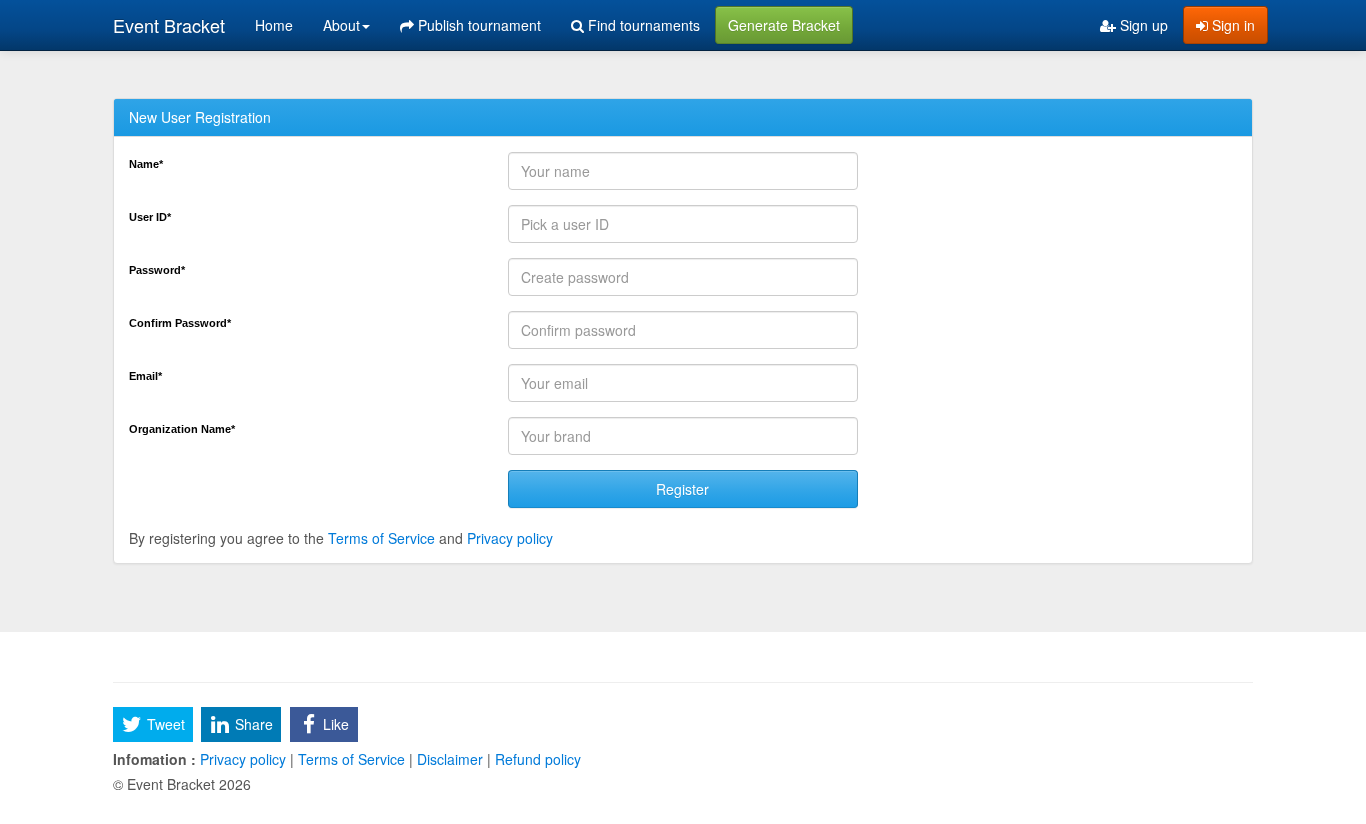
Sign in (1231, 25)
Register (682, 489)
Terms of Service (381, 538)
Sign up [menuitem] (1142, 25)
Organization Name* (182, 429)
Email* (145, 376)
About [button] (341, 25)
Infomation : (154, 759)
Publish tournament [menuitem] (477, 25)
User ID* (150, 217)
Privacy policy (510, 538)
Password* (157, 270)
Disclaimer (450, 759)
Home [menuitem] (274, 25)
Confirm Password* (180, 323)
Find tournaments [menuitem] (642, 25)
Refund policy (536, 759)
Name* (146, 164)
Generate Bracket (784, 25)
